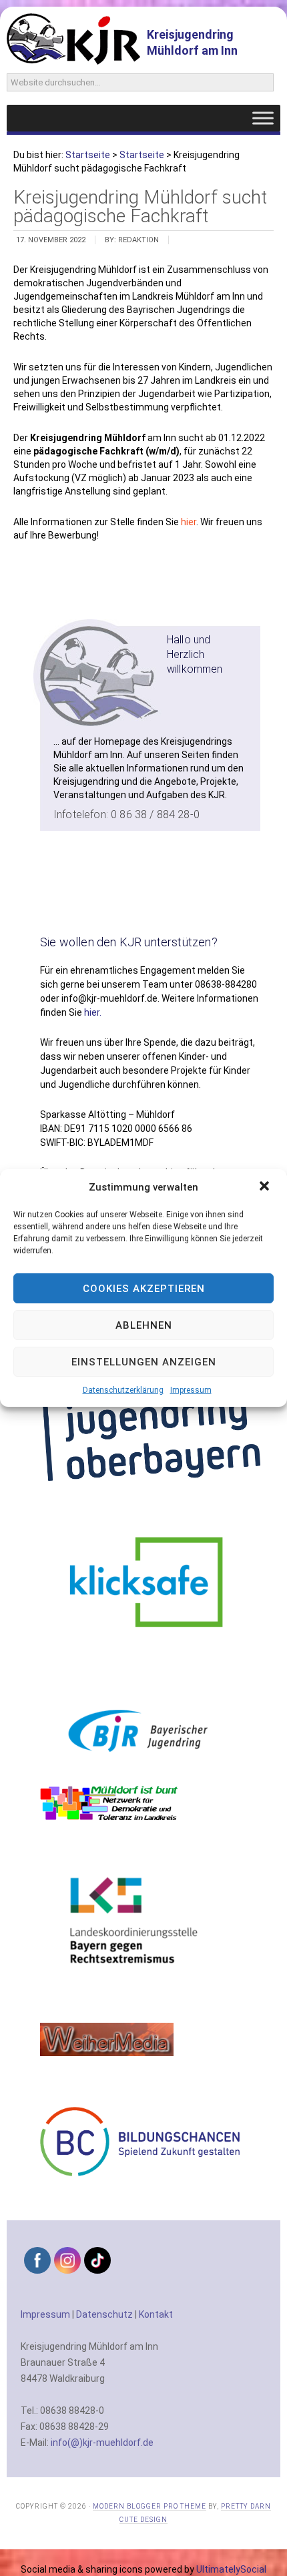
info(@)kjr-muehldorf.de (102, 2443)
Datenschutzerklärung (123, 1390)
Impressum (191, 1390)
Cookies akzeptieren (144, 1289)
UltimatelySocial (231, 2569)
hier (189, 522)
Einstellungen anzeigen (144, 1362)
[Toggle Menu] (263, 118)
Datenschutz (104, 2314)
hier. (93, 1012)
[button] (266, 1187)
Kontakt (156, 2314)
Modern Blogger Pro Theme (150, 2506)
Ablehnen (144, 1325)
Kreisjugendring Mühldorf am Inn (192, 42)
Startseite (88, 155)
